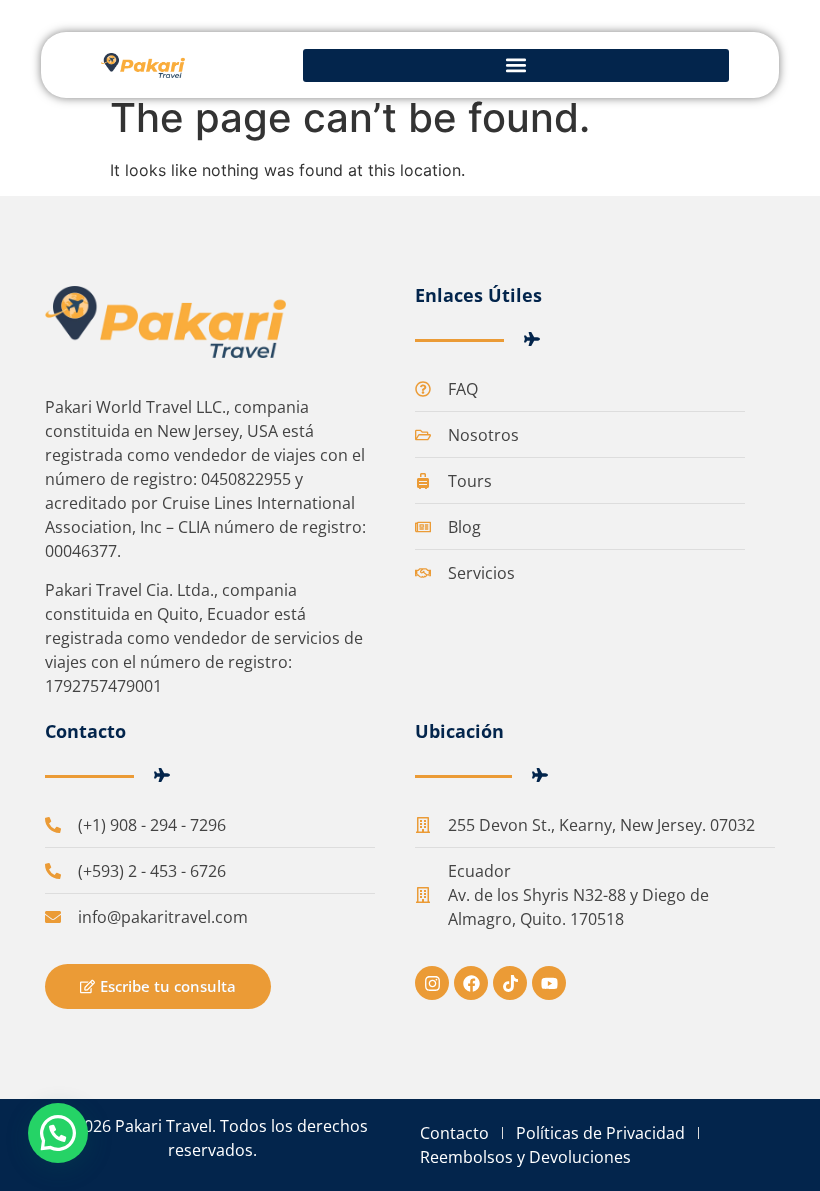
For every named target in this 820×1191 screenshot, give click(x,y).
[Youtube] (549, 983)
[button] (516, 65)
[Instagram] (432, 983)
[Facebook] (471, 983)
